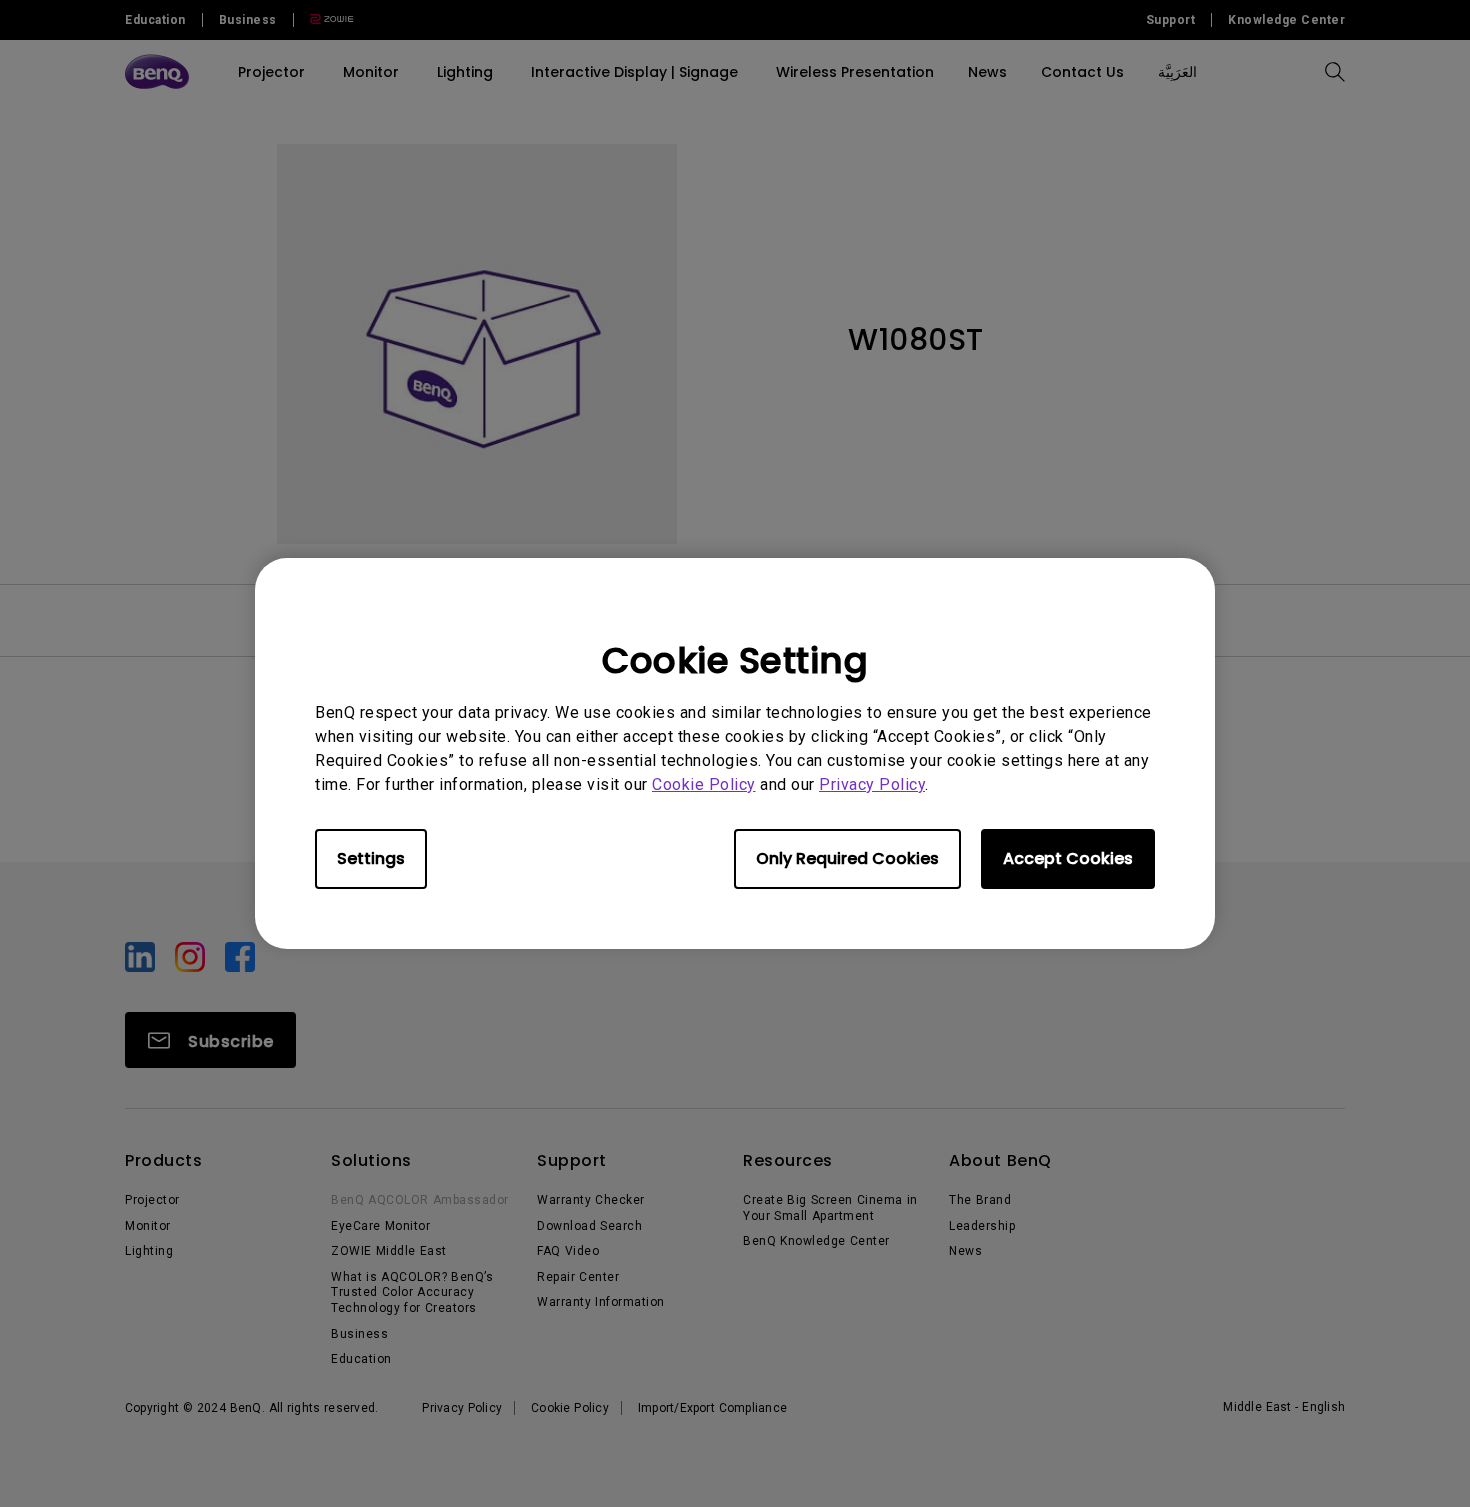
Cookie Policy (704, 784)
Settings (371, 858)
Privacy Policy (872, 784)
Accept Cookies (1068, 858)
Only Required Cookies (847, 858)
